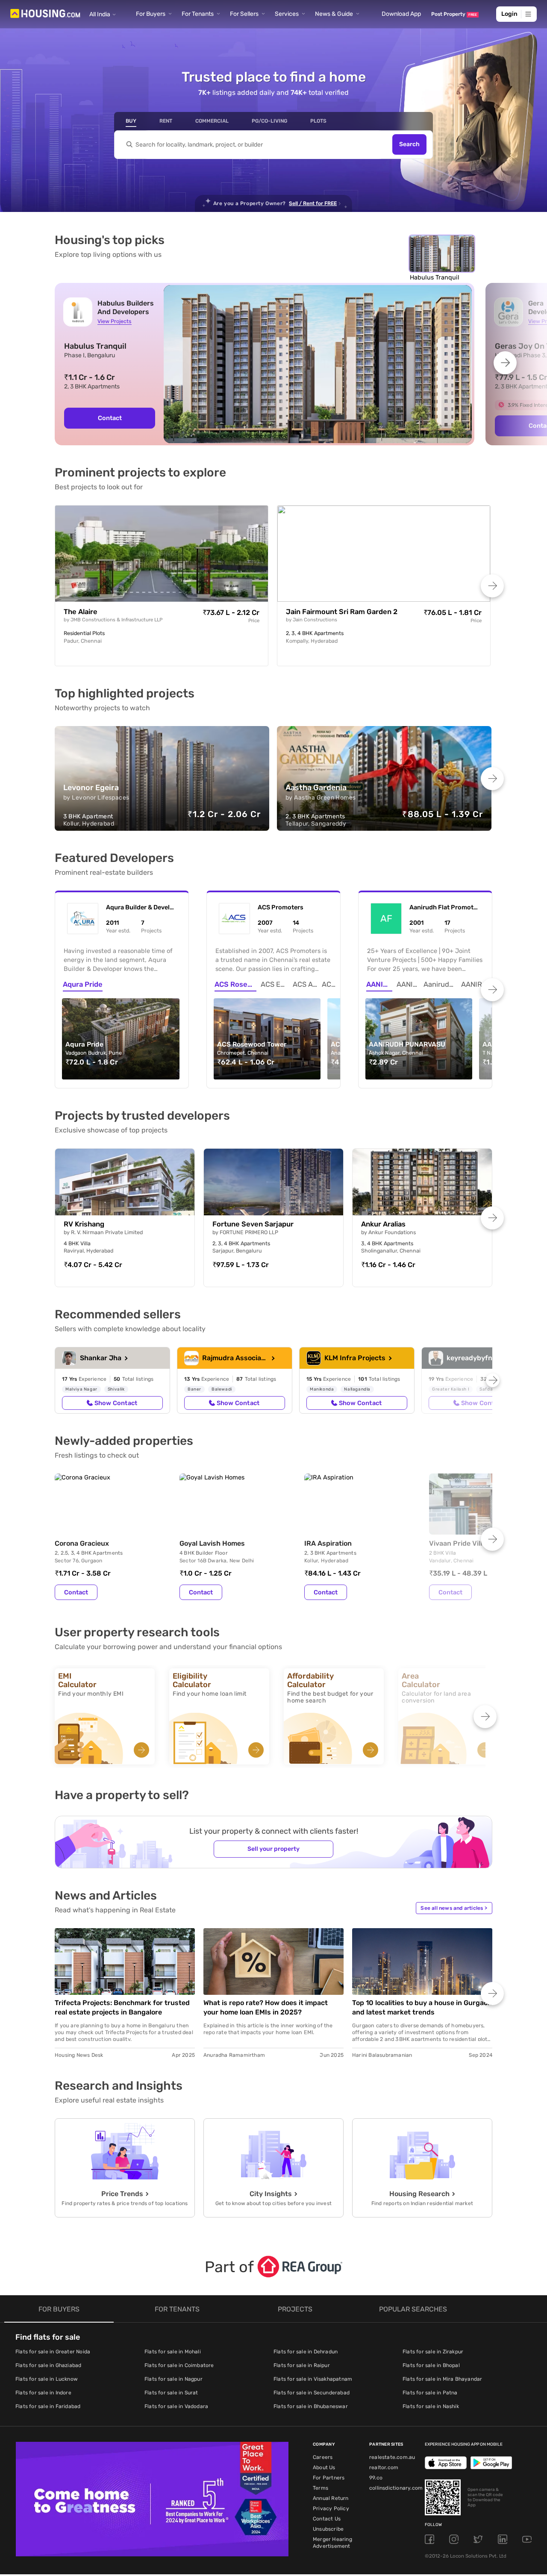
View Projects (114, 321)
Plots (318, 121)
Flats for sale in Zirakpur (433, 2352)
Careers (323, 2457)
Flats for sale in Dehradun (306, 2352)
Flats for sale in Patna (430, 2393)
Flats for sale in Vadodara (176, 2406)
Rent (166, 121)
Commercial (212, 121)
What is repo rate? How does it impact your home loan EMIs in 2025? (266, 2007)
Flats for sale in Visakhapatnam (313, 2379)
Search (409, 145)
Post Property (454, 14)
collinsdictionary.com (396, 2488)
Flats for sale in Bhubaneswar (311, 2406)
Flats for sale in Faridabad (48, 2406)
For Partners (329, 2478)
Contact (110, 418)
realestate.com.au (392, 2457)
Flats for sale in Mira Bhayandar (442, 2379)
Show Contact (116, 1403)
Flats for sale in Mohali (173, 2352)
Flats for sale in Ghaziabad (48, 2365)
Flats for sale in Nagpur (174, 2379)
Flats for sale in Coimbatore (179, 2365)
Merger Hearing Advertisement (332, 2543)
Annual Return (331, 2498)
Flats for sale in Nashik (431, 2406)
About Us (324, 2467)
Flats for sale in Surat (171, 2393)
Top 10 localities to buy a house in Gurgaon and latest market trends (422, 2007)
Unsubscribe (328, 2529)
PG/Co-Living (269, 121)
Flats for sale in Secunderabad (312, 2393)
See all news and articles (454, 1908)
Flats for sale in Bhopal (431, 2365)
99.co (376, 2478)
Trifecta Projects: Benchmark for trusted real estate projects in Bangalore (122, 2007)
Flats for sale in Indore (43, 2393)
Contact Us (327, 2519)
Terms (321, 2488)
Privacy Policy (331, 2508)
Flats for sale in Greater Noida (53, 2352)
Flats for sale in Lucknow (47, 2379)
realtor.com (384, 2467)
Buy (131, 121)
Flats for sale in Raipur (302, 2365)
